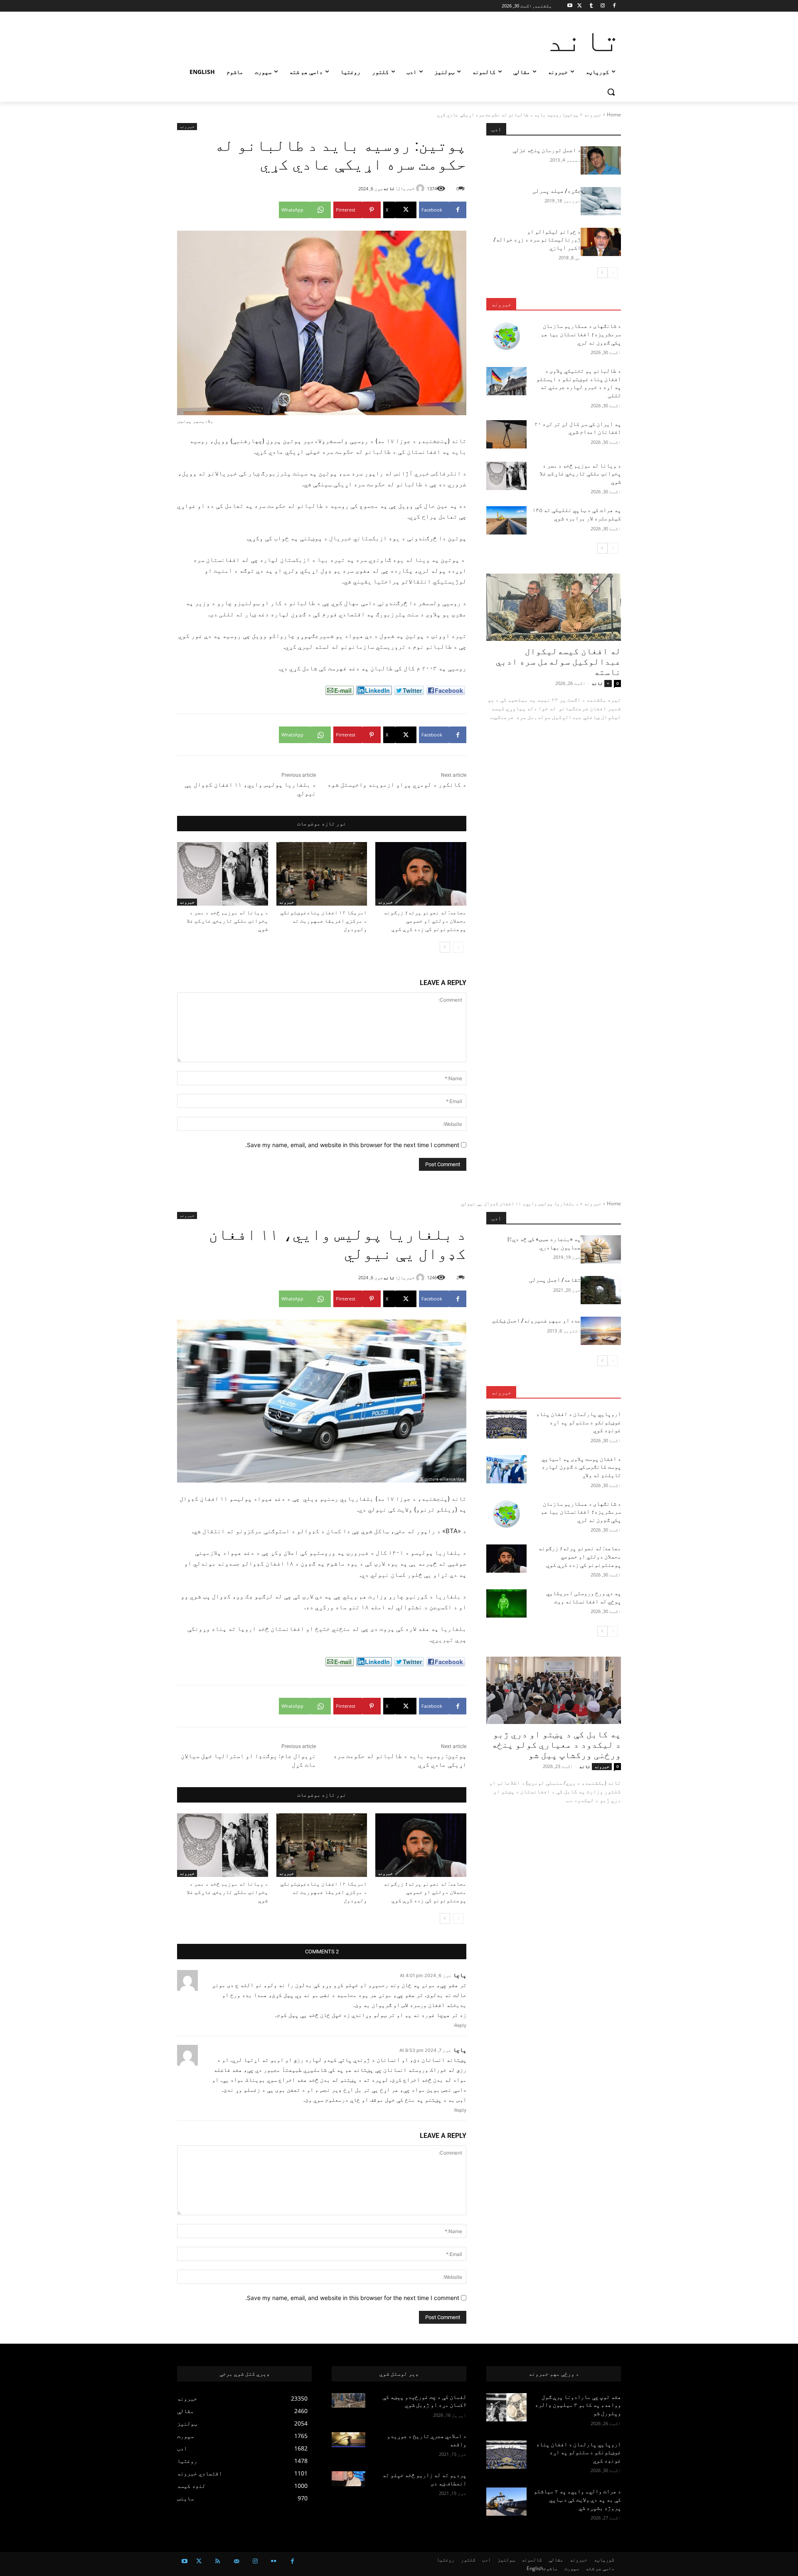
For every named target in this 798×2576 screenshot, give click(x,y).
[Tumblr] (591, 6)
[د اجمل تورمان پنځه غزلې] (601, 160)
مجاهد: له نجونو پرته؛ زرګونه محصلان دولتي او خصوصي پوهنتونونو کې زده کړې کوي (425, 921)
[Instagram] (602, 6)
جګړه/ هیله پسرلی (557, 191)
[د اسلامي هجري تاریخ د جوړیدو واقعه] (349, 2440)
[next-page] (445, 947)
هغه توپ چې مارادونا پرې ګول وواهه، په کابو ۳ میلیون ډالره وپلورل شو (578, 2405)
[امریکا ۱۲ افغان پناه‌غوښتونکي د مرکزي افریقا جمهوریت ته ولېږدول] (322, 874)
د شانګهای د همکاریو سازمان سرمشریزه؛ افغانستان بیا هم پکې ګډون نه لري (581, 334)
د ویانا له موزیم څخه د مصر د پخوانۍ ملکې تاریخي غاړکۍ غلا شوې (227, 921)
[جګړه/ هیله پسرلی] (601, 201)
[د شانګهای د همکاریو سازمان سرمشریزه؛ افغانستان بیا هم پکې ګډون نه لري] (506, 336)
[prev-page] (458, 947)
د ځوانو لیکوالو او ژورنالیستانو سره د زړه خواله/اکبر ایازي (537, 240)
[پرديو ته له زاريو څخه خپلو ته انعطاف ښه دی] (349, 2479)
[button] (611, 92)
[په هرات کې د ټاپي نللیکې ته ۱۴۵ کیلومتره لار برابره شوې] (506, 520)
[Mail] (236, 2561)
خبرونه (593, 115)
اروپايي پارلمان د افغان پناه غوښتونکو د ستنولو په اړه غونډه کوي (579, 2452)
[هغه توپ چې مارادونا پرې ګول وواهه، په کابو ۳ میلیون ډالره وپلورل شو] (506, 2407)
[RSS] (218, 2561)
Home (614, 115)
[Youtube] (570, 6)
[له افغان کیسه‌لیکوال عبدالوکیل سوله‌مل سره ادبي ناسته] (554, 607)
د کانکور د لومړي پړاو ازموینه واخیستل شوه (397, 785)
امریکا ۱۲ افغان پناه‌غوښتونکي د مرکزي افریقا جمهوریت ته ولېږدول (324, 921)
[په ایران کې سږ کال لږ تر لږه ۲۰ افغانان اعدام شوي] (506, 434)
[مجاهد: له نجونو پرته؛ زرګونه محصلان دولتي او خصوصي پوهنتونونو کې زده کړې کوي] (421, 874)
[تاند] (421, 188)
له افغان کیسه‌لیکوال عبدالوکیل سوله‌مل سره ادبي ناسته (558, 662)
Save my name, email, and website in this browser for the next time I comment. (352, 1145)
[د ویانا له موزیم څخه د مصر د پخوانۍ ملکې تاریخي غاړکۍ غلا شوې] (223, 874)
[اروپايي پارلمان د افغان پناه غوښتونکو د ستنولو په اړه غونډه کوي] (506, 2455)
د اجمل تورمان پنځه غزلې (547, 150)
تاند (389, 188)
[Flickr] (274, 2561)
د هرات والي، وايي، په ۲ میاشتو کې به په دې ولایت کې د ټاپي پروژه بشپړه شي (577, 2499)
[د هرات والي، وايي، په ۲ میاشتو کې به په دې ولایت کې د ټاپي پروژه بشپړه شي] (506, 2502)
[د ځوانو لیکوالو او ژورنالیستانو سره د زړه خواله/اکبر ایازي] (601, 242)
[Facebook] (614, 6)
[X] (580, 6)
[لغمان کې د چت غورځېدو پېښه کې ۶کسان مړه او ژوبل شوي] (349, 2401)
